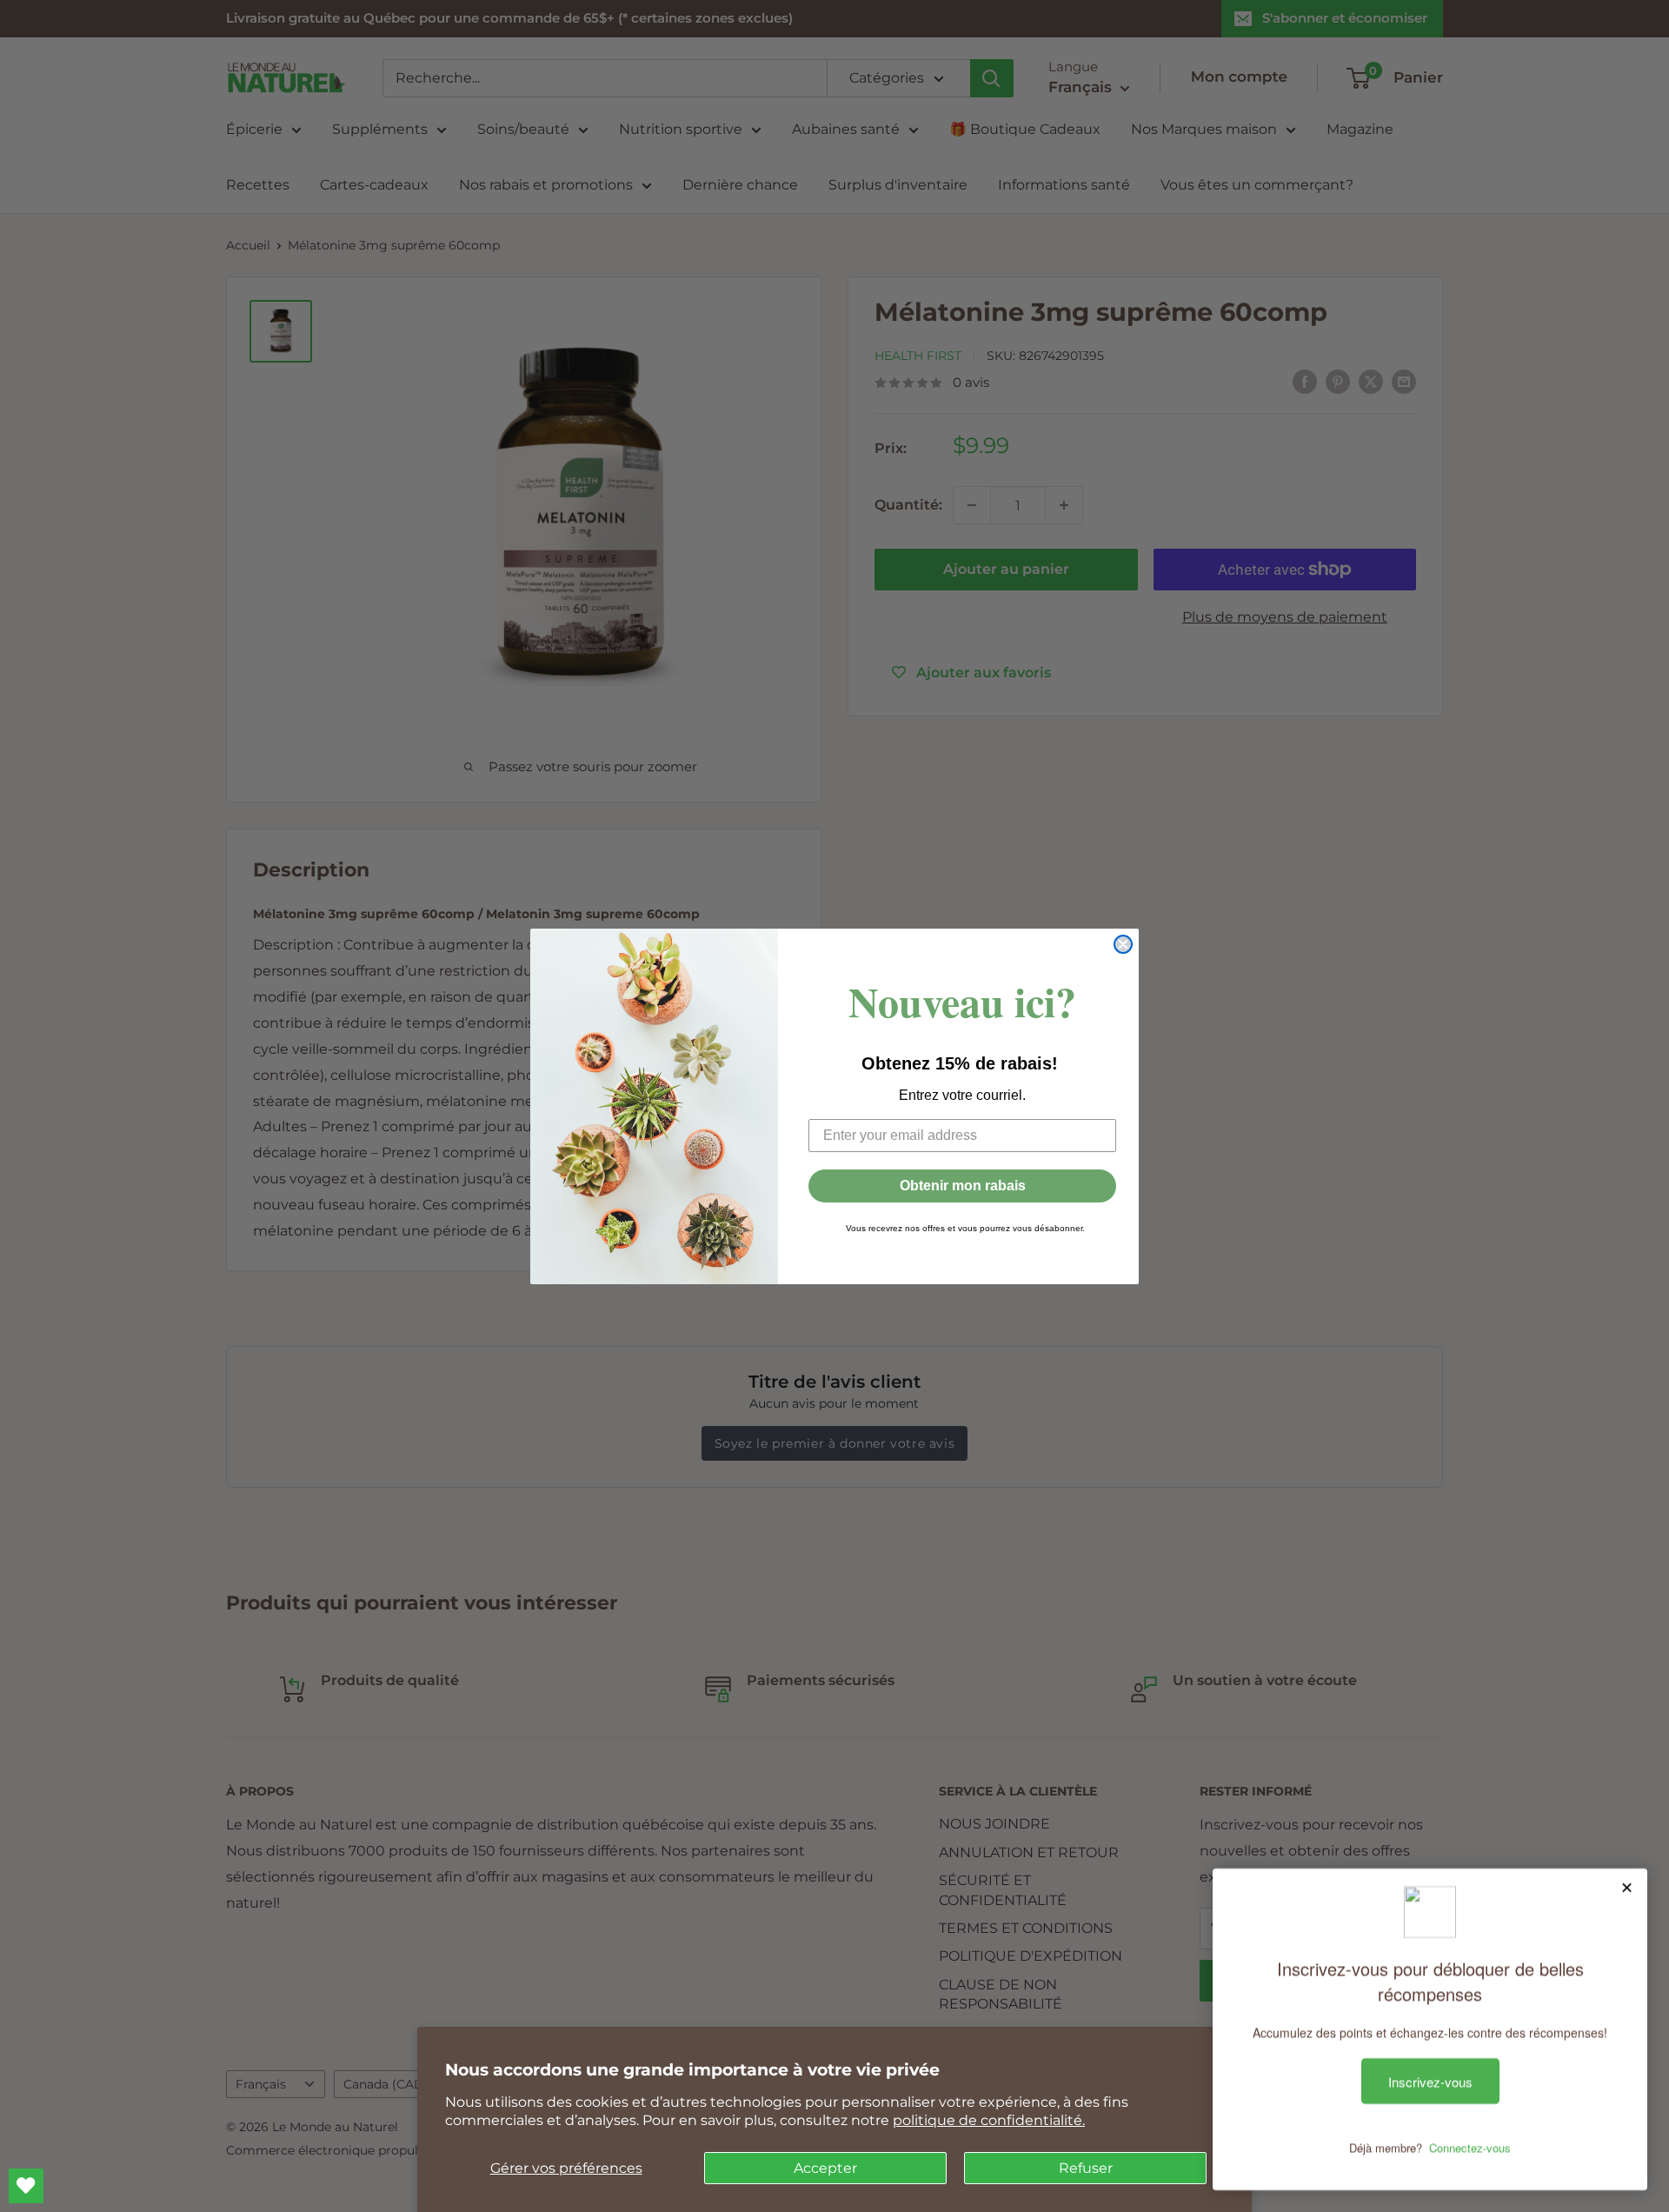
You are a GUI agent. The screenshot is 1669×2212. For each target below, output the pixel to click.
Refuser (1086, 2168)
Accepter (825, 2168)
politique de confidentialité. (989, 2120)
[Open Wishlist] (26, 2186)
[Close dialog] (1123, 944)
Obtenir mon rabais (963, 1186)
